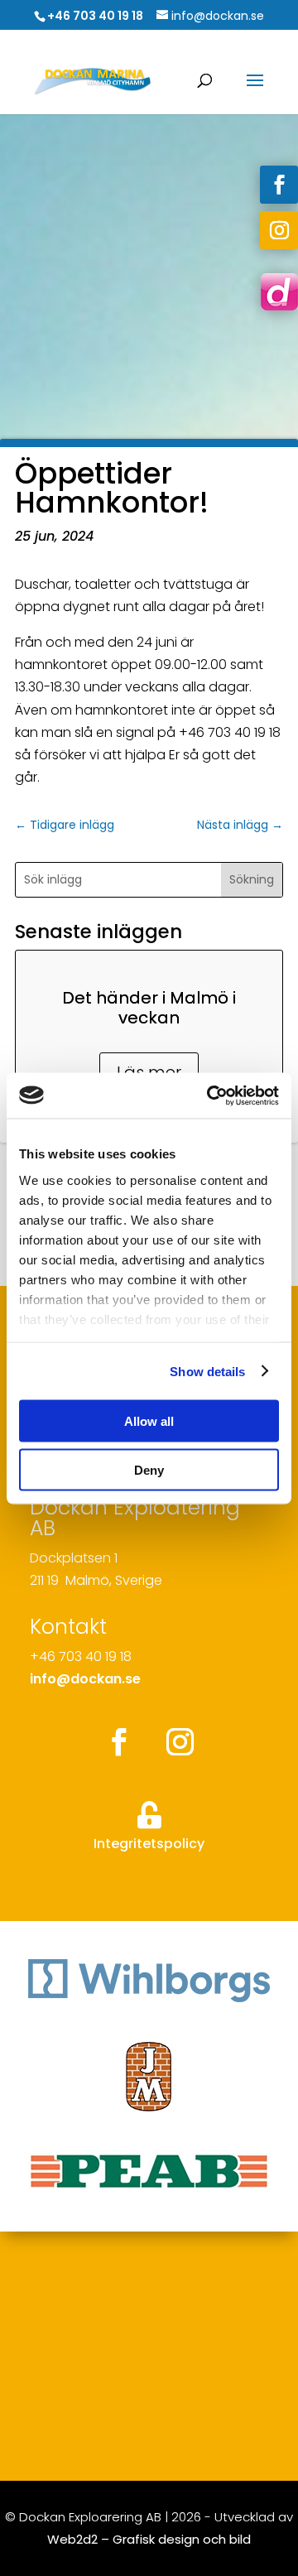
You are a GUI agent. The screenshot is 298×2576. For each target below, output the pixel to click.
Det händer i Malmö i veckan (149, 1008)
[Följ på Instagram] (279, 230)
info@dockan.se (85, 1679)
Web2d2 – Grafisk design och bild (149, 2539)
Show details (207, 1371)
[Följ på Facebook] (279, 185)
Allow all (149, 1421)
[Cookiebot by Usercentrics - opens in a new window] (210, 1095)
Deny (149, 1469)
